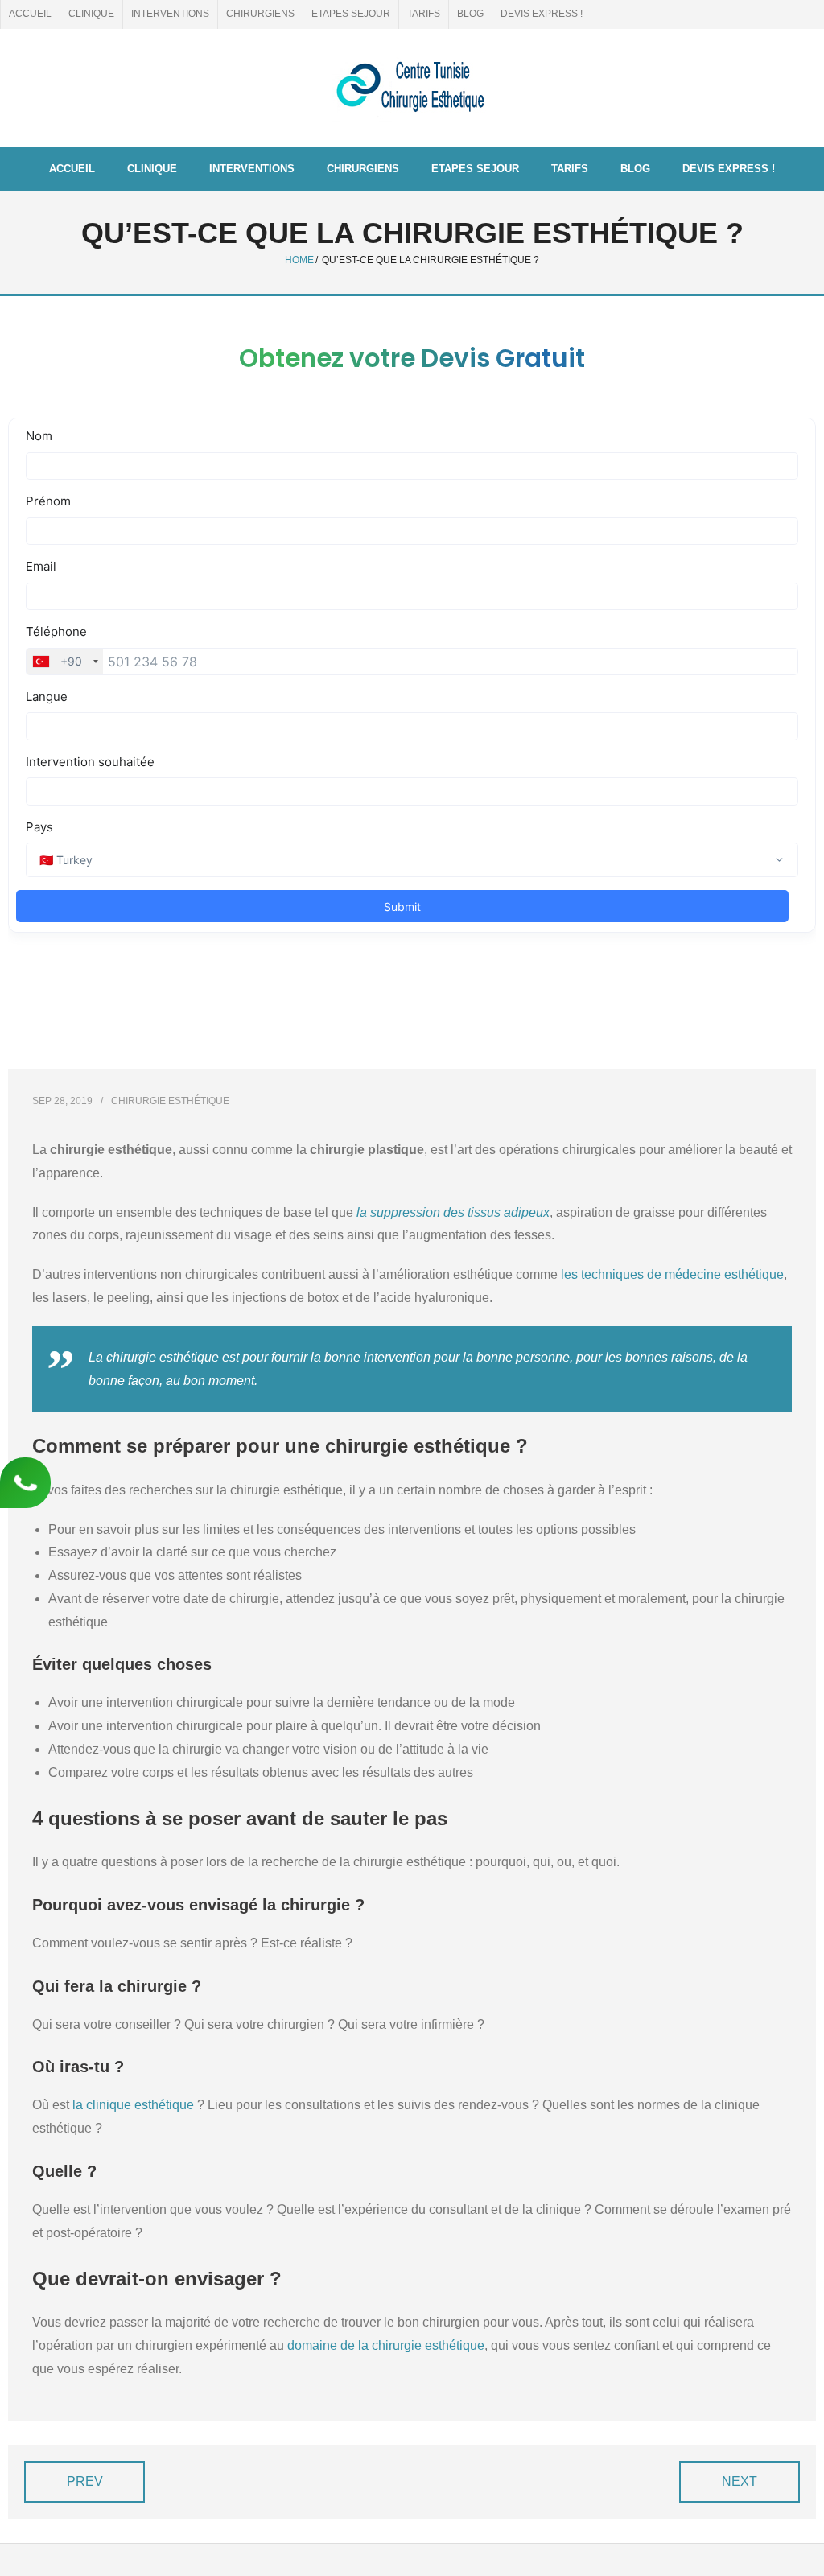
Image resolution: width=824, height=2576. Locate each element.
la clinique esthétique (133, 2105)
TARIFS (424, 14)
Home (299, 260)
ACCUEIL (30, 14)
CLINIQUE (91, 14)
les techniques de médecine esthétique (672, 1274)
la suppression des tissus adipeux (453, 1212)
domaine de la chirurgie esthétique (386, 2345)
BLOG (470, 14)
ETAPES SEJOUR (351, 14)
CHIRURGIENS (260, 14)
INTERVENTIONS (170, 14)
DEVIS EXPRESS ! (542, 14)
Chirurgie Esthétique (170, 1101)
